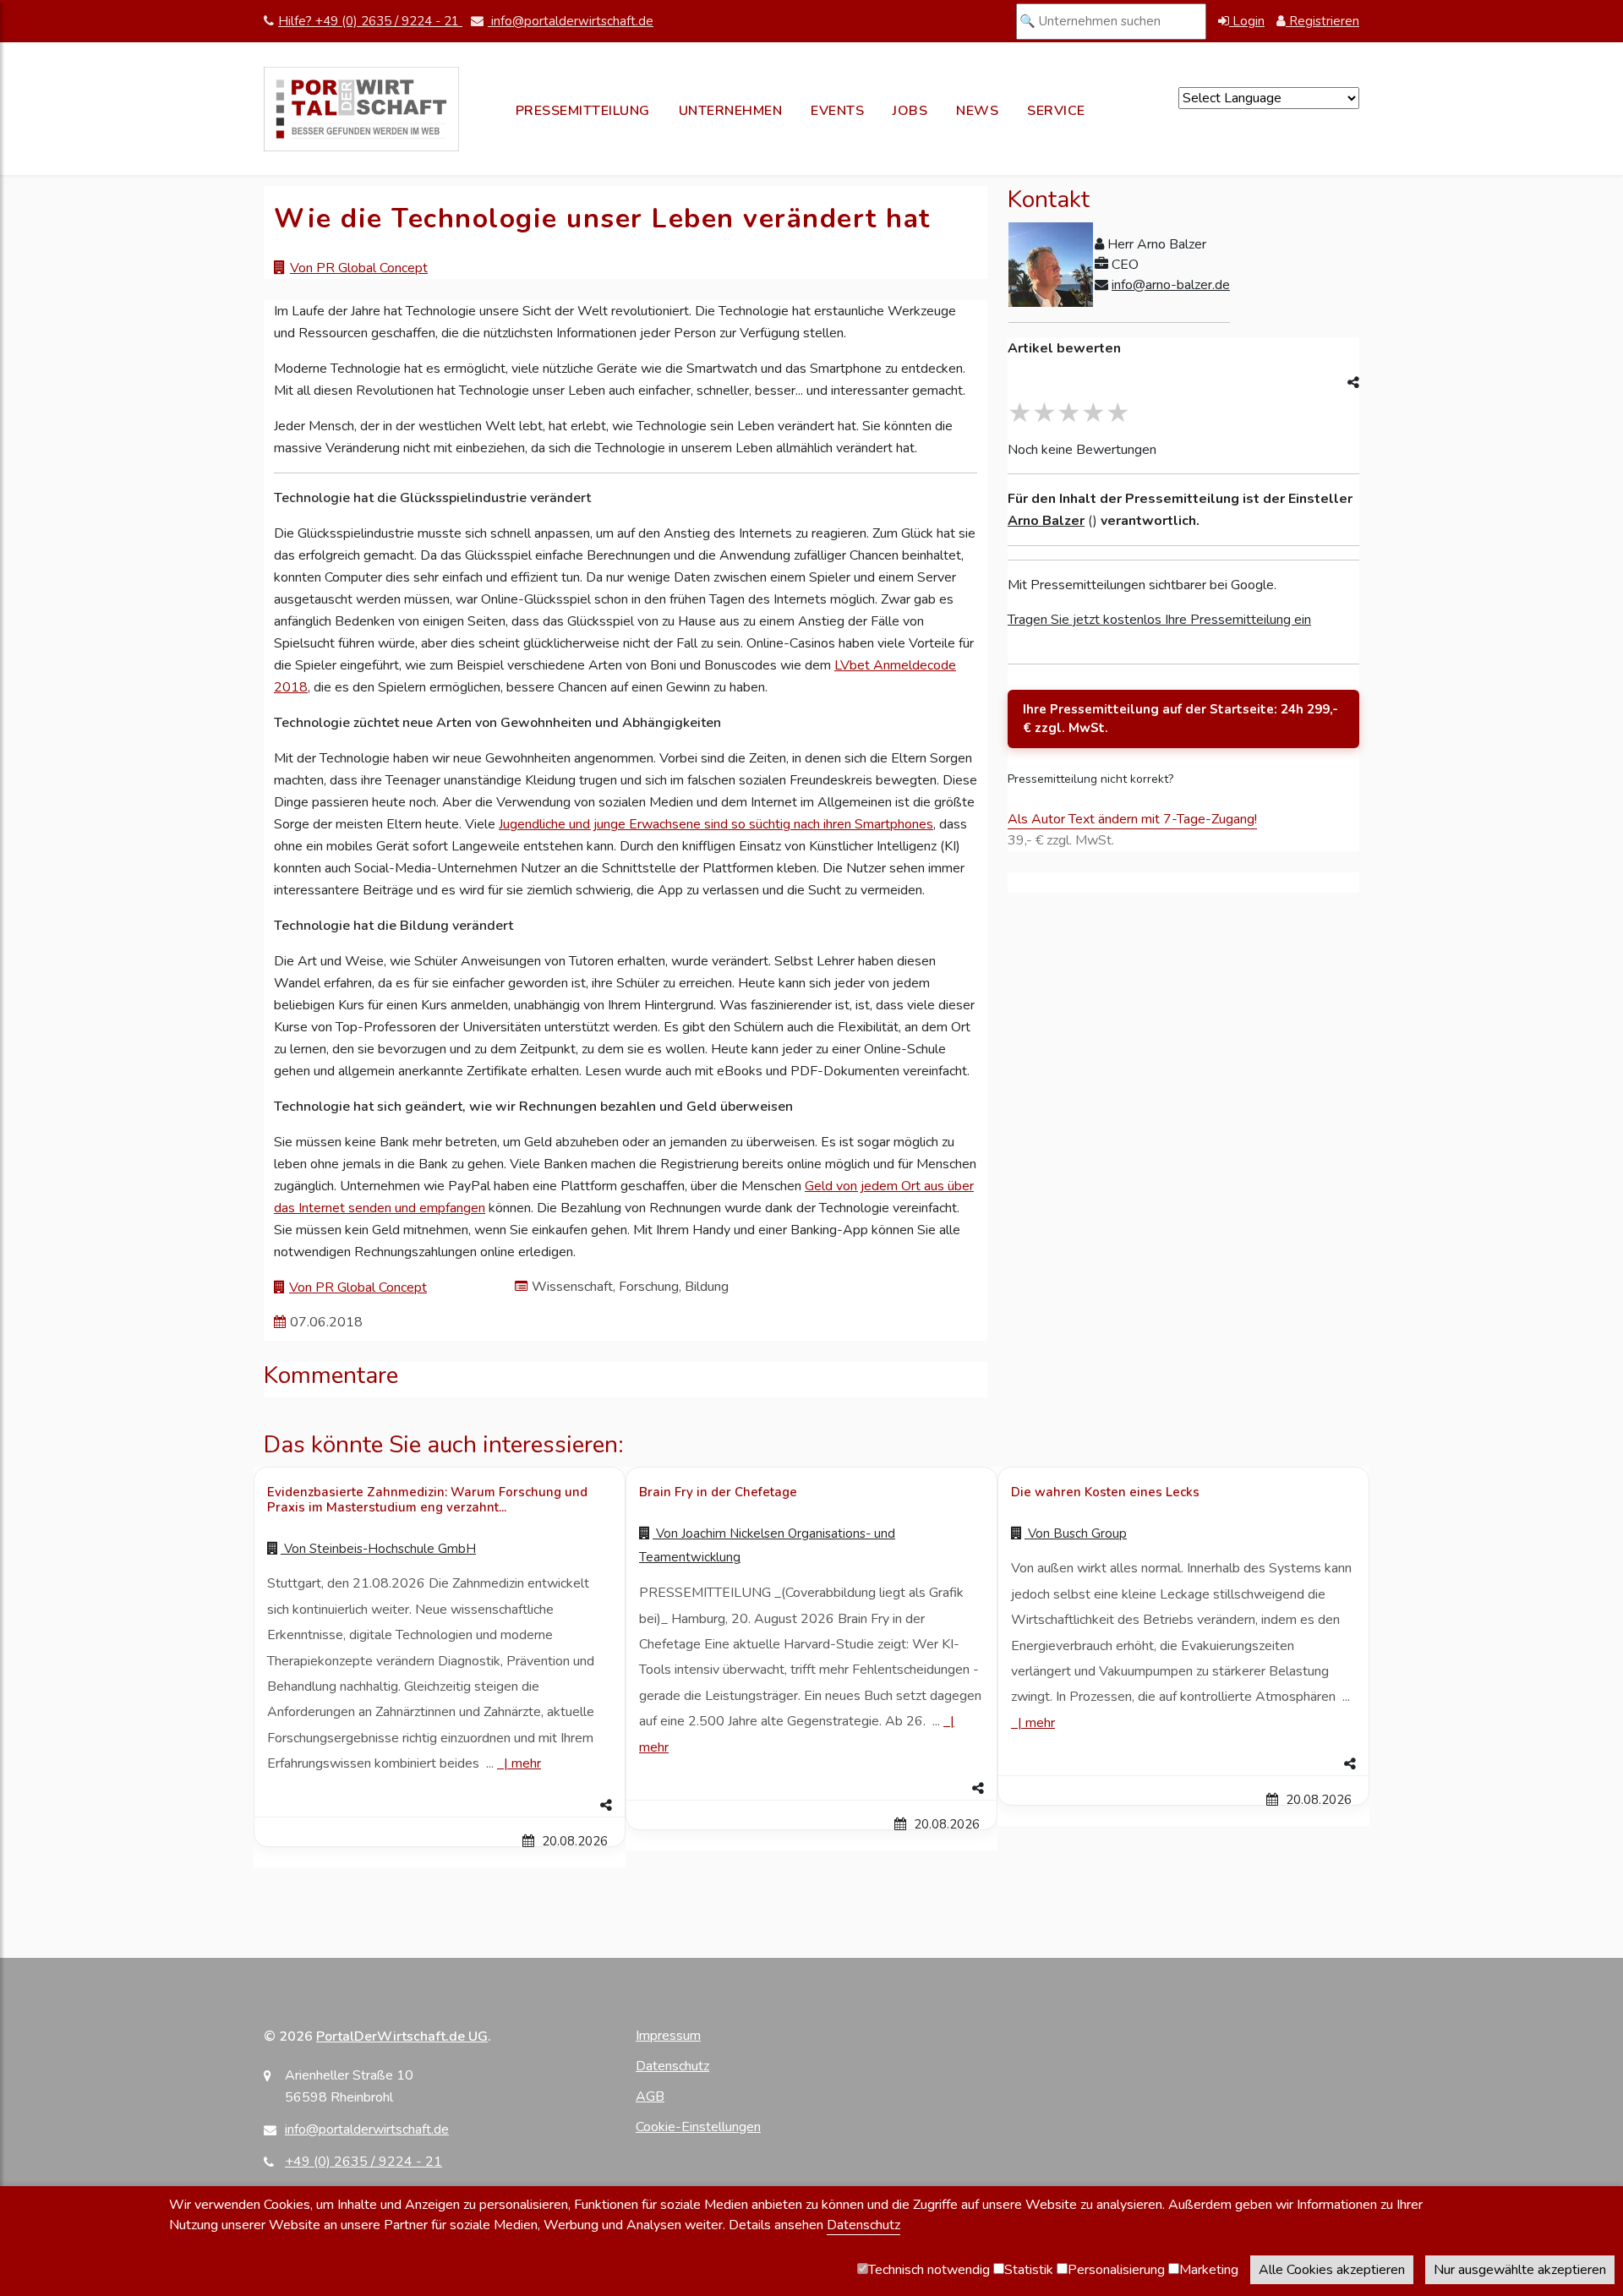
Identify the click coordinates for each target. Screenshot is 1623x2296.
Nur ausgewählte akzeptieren (1520, 2270)
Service (1056, 111)
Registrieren (1322, 21)
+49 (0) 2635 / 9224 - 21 (363, 2162)
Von (378, 1549)
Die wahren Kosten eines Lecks (1105, 1492)
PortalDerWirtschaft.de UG (402, 2036)
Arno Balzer (1046, 521)
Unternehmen (731, 111)
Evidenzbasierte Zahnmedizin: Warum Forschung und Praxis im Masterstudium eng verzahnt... (427, 1500)
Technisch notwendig (929, 2270)
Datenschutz (672, 2066)
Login (1247, 21)
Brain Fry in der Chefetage (718, 1492)
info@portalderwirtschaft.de (571, 21)
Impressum (668, 2036)
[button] (440, 1806)
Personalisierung (1116, 2270)
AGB (650, 2096)
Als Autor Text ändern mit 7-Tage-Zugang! (1132, 819)
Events (837, 111)
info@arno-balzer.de (1171, 285)
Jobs (910, 111)
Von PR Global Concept (359, 268)
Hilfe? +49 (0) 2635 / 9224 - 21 (370, 21)
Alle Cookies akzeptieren (1332, 2270)
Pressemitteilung (583, 111)
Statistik (1029, 2270)
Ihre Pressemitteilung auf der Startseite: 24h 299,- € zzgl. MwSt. (1180, 719)
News (977, 111)
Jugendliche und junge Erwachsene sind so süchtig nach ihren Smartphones (716, 824)
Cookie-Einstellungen (698, 2127)
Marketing (1209, 2270)
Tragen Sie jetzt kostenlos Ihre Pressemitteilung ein (1159, 620)
